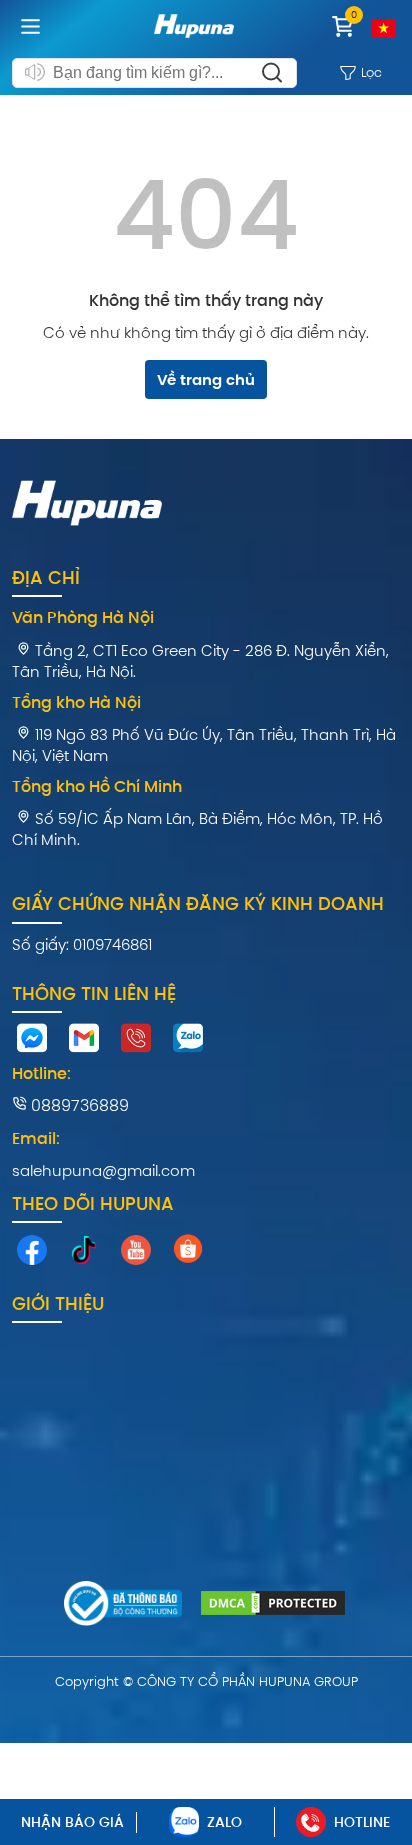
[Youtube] (136, 1255)
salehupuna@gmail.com (103, 1170)
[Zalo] (188, 1043)
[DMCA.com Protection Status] (273, 1606)
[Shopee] (188, 1253)
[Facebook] (32, 1255)
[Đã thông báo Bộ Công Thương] (123, 1606)
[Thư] (84, 1043)
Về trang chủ (206, 379)
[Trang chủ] (194, 41)
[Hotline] (136, 1043)
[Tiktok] (84, 1255)
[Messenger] (32, 1043)
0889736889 (78, 1105)
